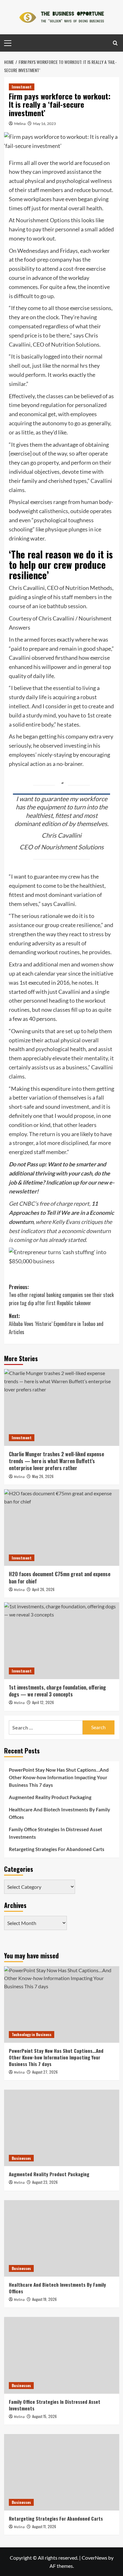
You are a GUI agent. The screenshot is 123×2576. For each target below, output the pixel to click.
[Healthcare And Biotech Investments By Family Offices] (62, 2238)
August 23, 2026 (45, 2182)
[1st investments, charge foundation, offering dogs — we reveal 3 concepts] (62, 1641)
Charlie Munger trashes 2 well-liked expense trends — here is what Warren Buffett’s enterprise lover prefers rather (56, 1461)
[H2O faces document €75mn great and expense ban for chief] (62, 1528)
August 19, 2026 (44, 2299)
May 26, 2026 (43, 1476)
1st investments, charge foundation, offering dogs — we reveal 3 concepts (57, 1691)
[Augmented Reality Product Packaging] (62, 2128)
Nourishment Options (43, 220)
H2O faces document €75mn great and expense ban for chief (60, 1577)
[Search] (115, 43)
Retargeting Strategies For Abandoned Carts (57, 1849)
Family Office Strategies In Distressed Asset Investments (56, 1833)
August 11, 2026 (44, 2526)
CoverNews (94, 2558)
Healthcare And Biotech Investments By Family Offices (59, 1813)
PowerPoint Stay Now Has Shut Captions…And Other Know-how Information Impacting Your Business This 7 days (59, 1777)
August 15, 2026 (44, 2416)
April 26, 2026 (43, 1589)
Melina (20, 124)
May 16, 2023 (44, 124)
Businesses (21, 2158)
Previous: (61, 1295)
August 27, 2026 (45, 2072)
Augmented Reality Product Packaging (50, 1797)
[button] (62, 1257)
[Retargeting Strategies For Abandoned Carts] (62, 2472)
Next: (56, 1324)
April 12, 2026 (43, 1702)
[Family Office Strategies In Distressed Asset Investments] (62, 2355)
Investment (22, 87)
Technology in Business (32, 2034)
